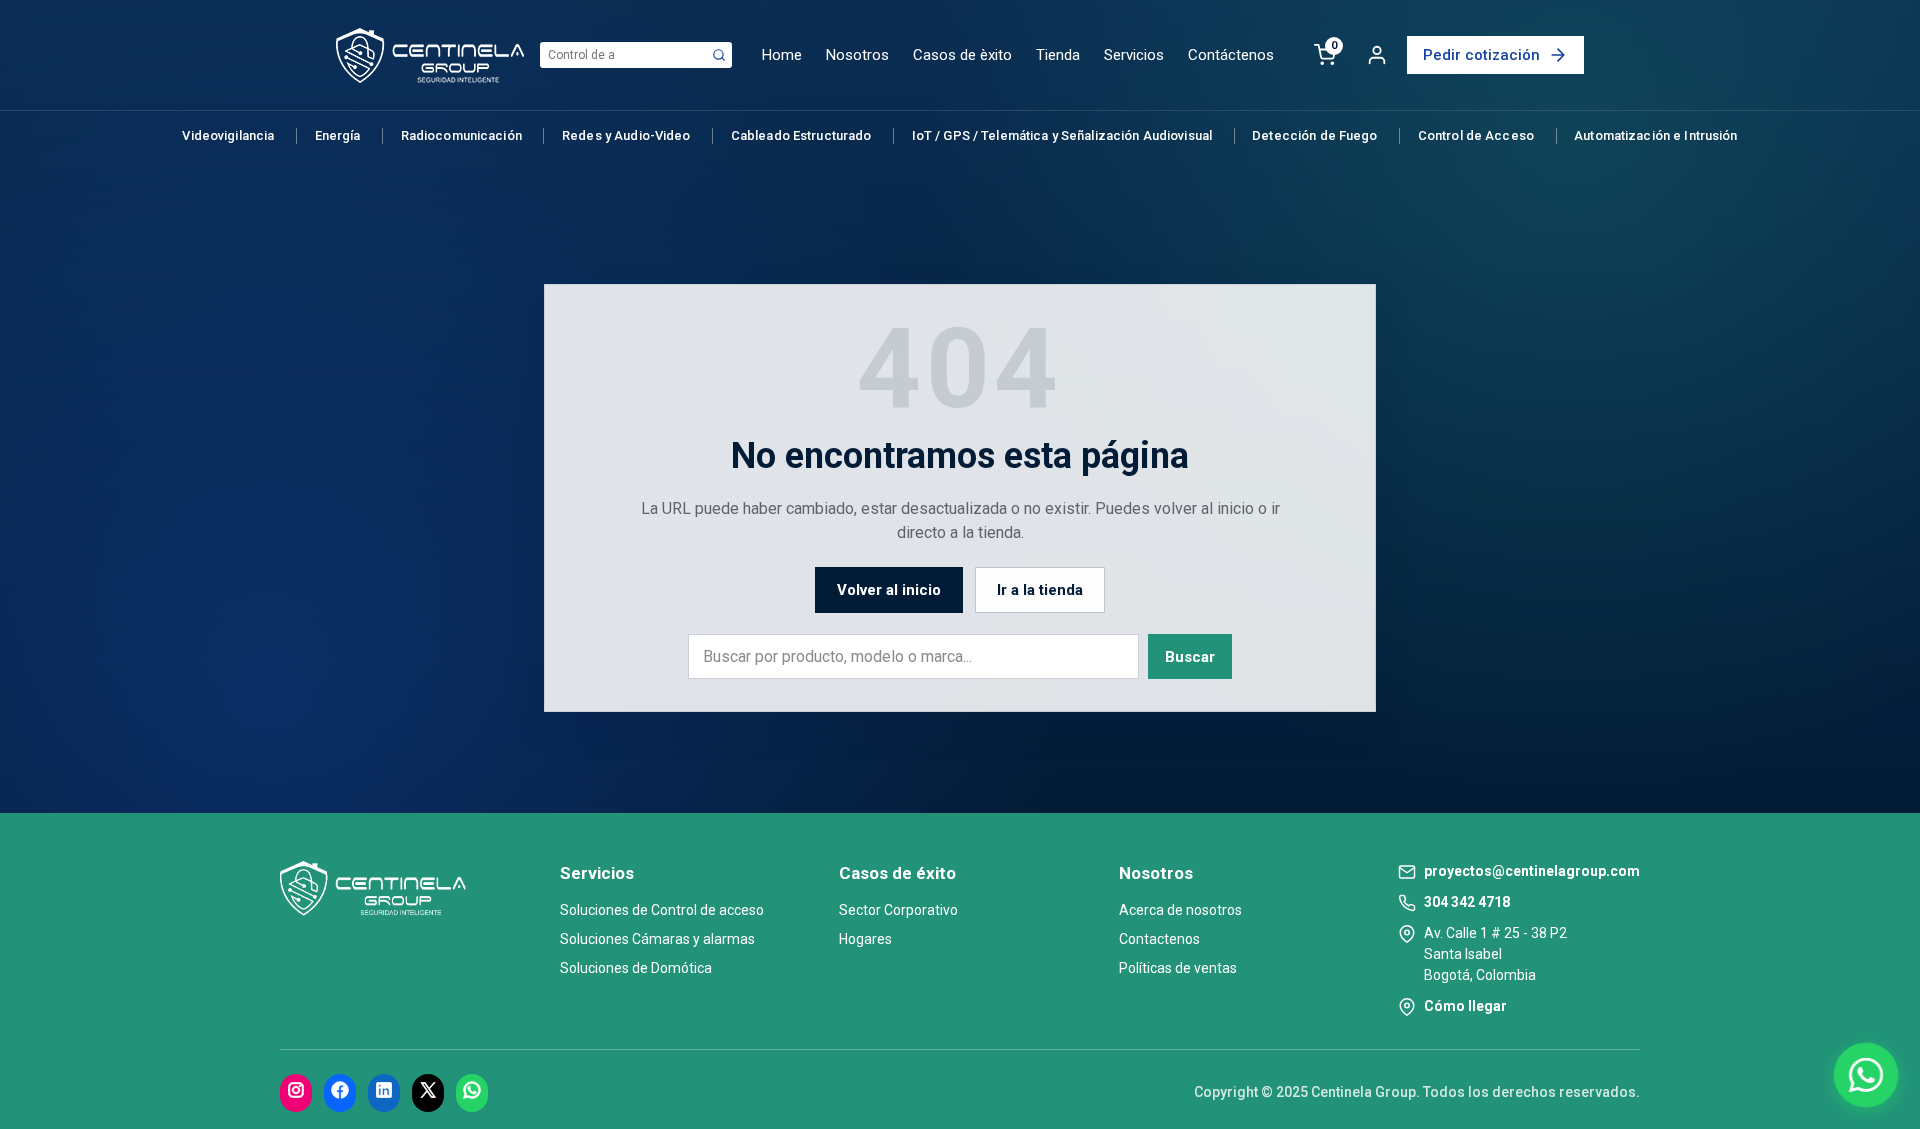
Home (782, 55)
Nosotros (857, 55)
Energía (338, 135)
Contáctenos (1231, 55)
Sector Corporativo (898, 910)
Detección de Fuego (1314, 135)
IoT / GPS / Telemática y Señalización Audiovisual (1062, 135)
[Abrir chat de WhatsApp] (1866, 1075)
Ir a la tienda (1040, 590)
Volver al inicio (889, 590)
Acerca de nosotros (1180, 910)
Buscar (1190, 657)
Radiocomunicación (461, 135)
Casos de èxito (962, 55)
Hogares (865, 939)
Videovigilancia (228, 135)
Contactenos (1159, 939)
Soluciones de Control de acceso (662, 910)
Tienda (1058, 55)
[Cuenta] (1377, 55)
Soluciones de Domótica (636, 968)
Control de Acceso (1476, 135)
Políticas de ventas (1178, 968)
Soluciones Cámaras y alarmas (657, 939)
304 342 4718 (1467, 902)
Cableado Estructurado (801, 135)
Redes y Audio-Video (626, 135)
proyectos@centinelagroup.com (1532, 871)
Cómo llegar (1465, 1006)
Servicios (1134, 55)
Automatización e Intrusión (1655, 135)
